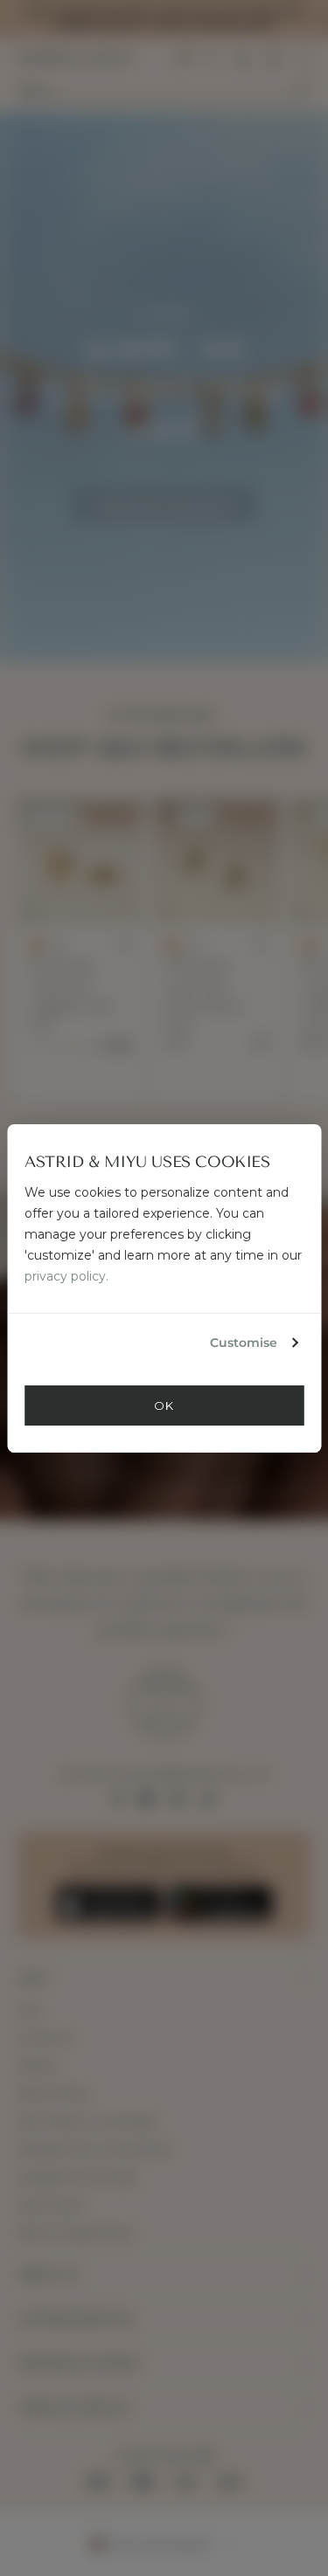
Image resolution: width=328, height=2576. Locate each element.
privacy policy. (66, 1276)
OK (164, 1405)
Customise (244, 1343)
